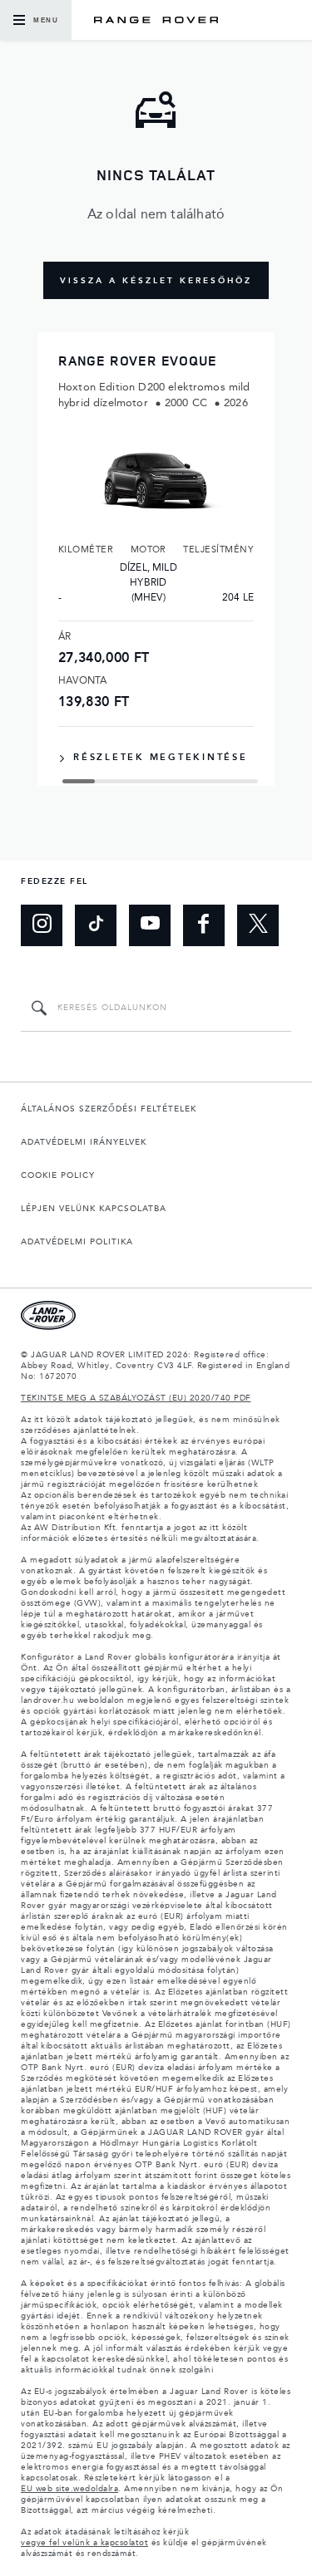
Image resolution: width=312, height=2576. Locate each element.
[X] (258, 925)
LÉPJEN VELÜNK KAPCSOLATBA (94, 1209)
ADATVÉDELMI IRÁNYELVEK (84, 1142)
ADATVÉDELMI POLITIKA (77, 1242)
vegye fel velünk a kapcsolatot (84, 2543)
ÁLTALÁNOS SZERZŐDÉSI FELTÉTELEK (109, 1109)
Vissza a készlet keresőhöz (156, 281)
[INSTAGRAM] (42, 925)
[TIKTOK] (96, 925)
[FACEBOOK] (204, 925)
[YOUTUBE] (150, 925)
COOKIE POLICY (58, 1175)
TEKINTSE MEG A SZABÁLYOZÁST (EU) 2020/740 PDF (136, 1398)
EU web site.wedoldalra (69, 2489)
